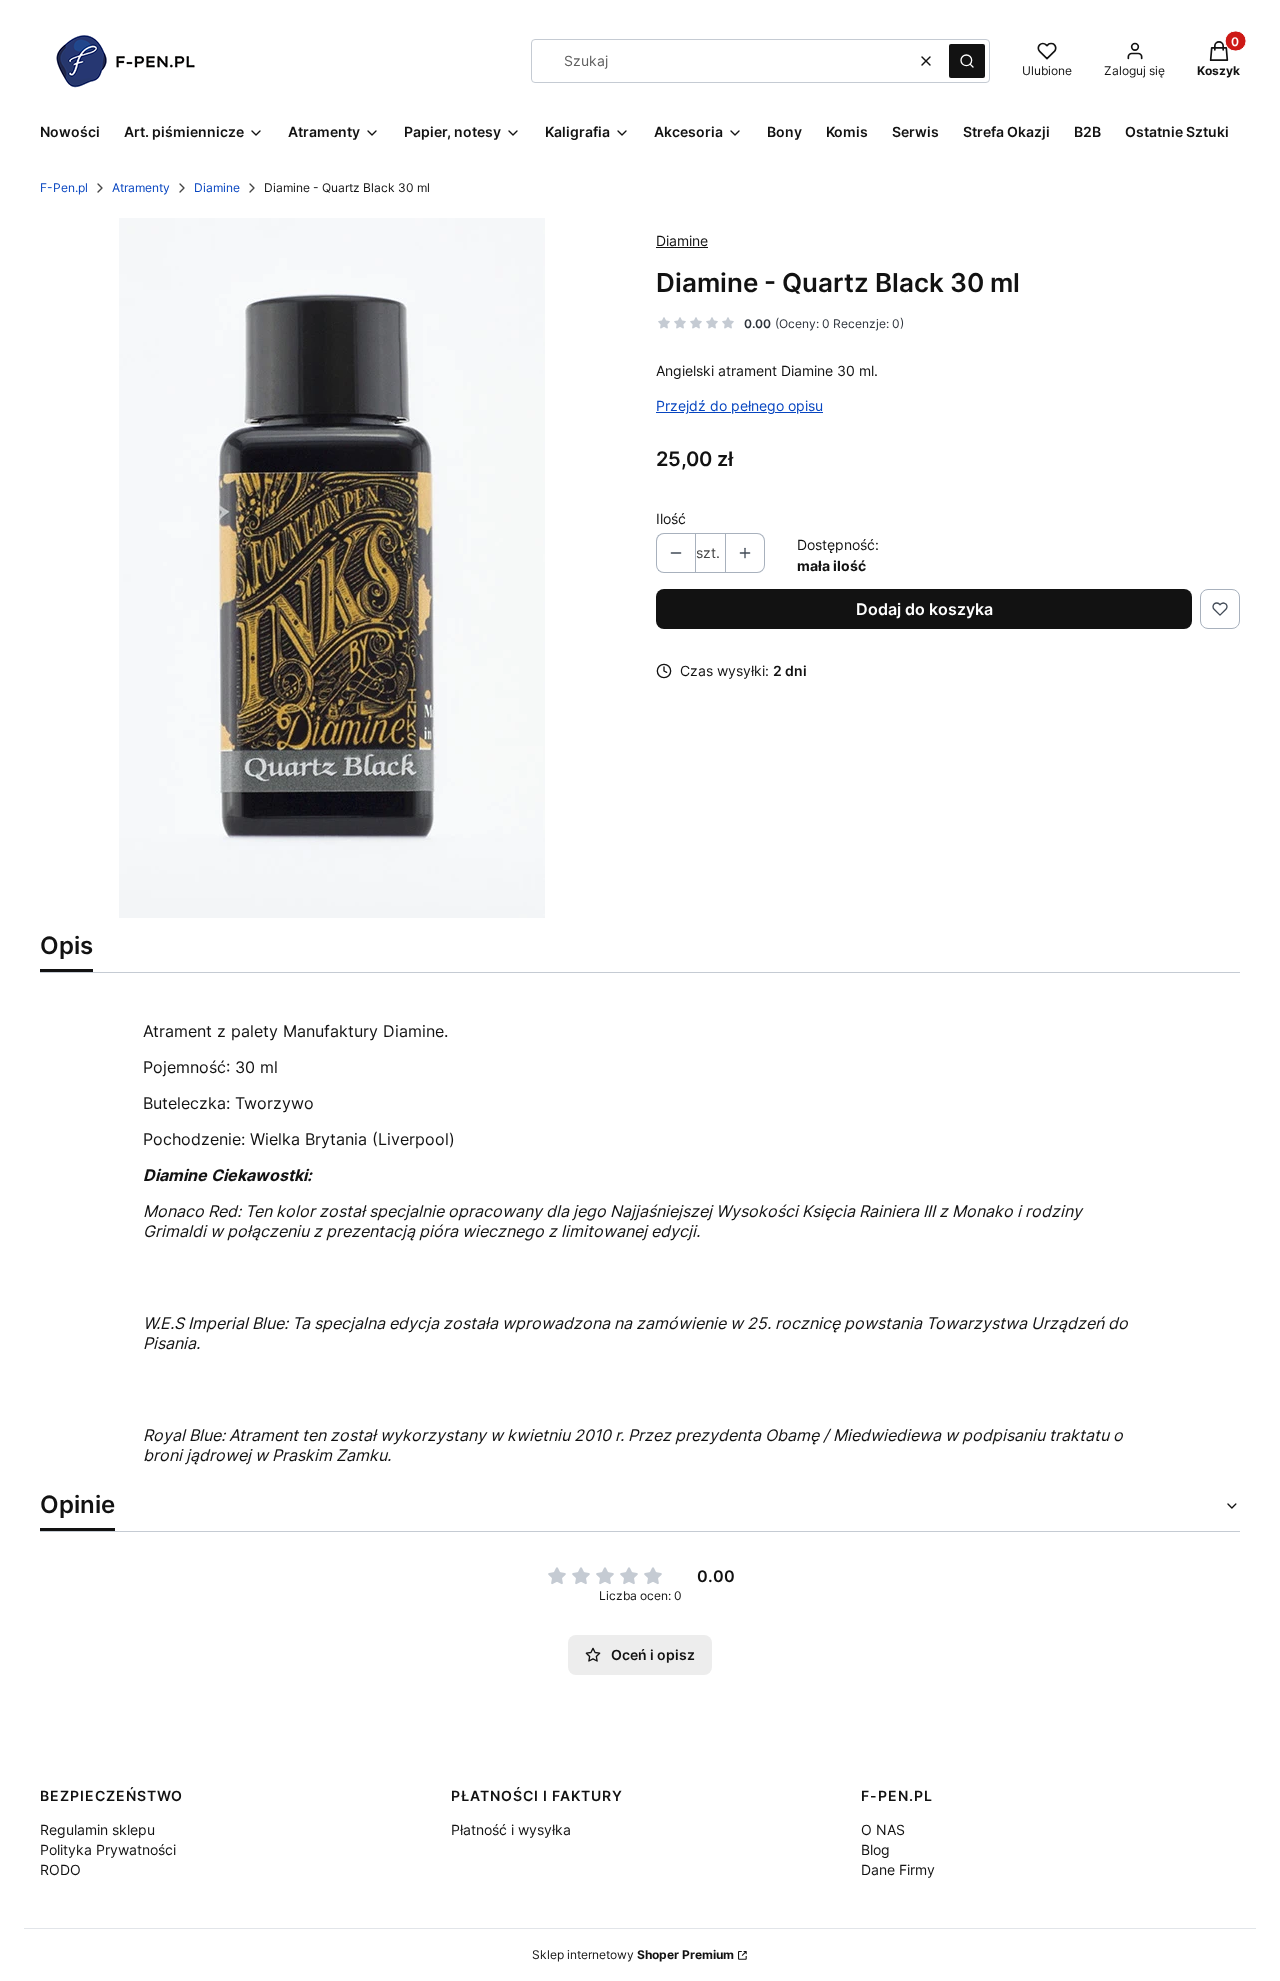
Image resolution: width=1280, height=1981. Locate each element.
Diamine (217, 187)
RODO (60, 1869)
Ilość (671, 518)
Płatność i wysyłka (511, 1829)
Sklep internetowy (633, 1954)
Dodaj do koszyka (924, 609)
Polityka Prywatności (108, 1849)
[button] (967, 61)
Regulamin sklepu (97, 1829)
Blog (875, 1849)
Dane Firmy (898, 1869)
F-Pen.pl (64, 187)
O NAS (883, 1829)
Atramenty (141, 187)
